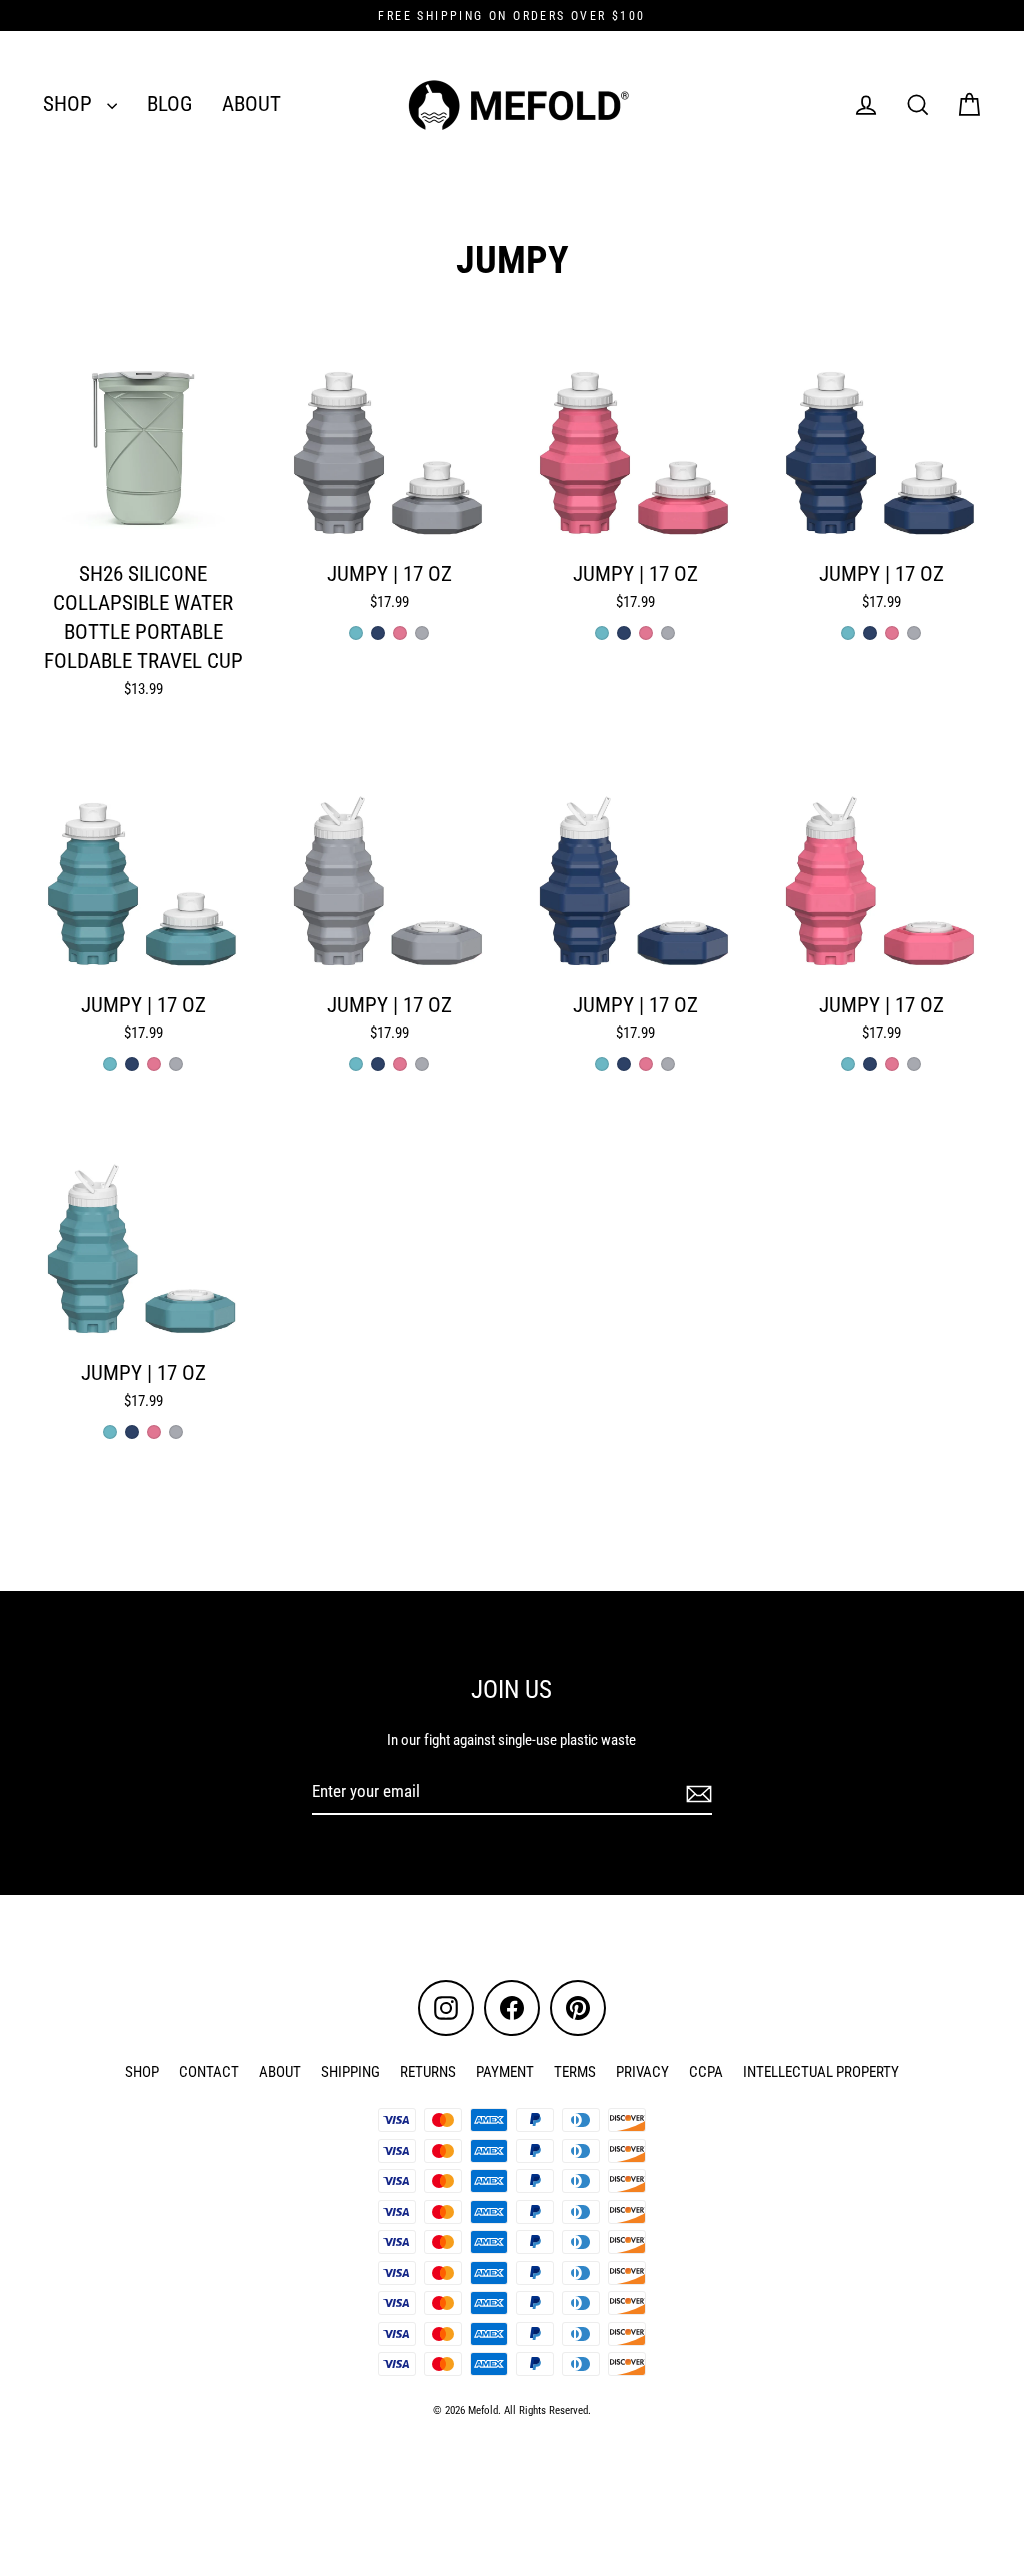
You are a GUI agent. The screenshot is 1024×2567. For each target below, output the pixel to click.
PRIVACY (642, 2072)
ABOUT (251, 104)
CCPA (706, 2072)
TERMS (575, 2072)
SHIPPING (350, 2072)
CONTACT (209, 2072)
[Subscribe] (696, 1793)
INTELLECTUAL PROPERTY (821, 2072)
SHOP (70, 104)
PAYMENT (505, 2072)
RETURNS (428, 2072)
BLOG (169, 104)
